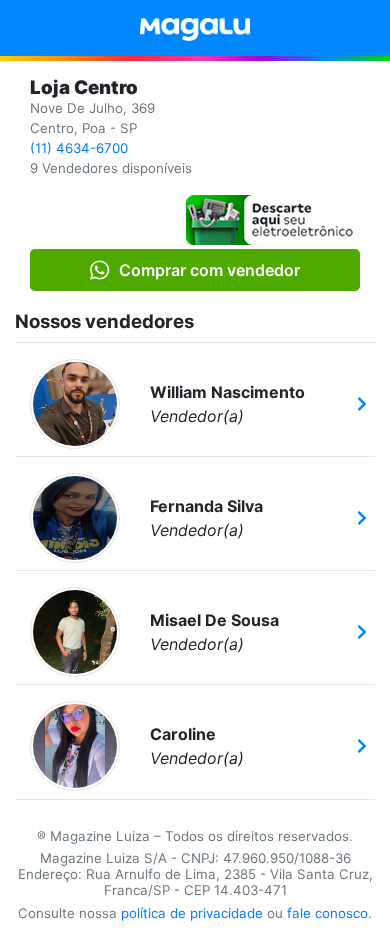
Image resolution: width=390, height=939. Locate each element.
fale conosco (327, 913)
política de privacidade (192, 913)
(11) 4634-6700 (79, 148)
